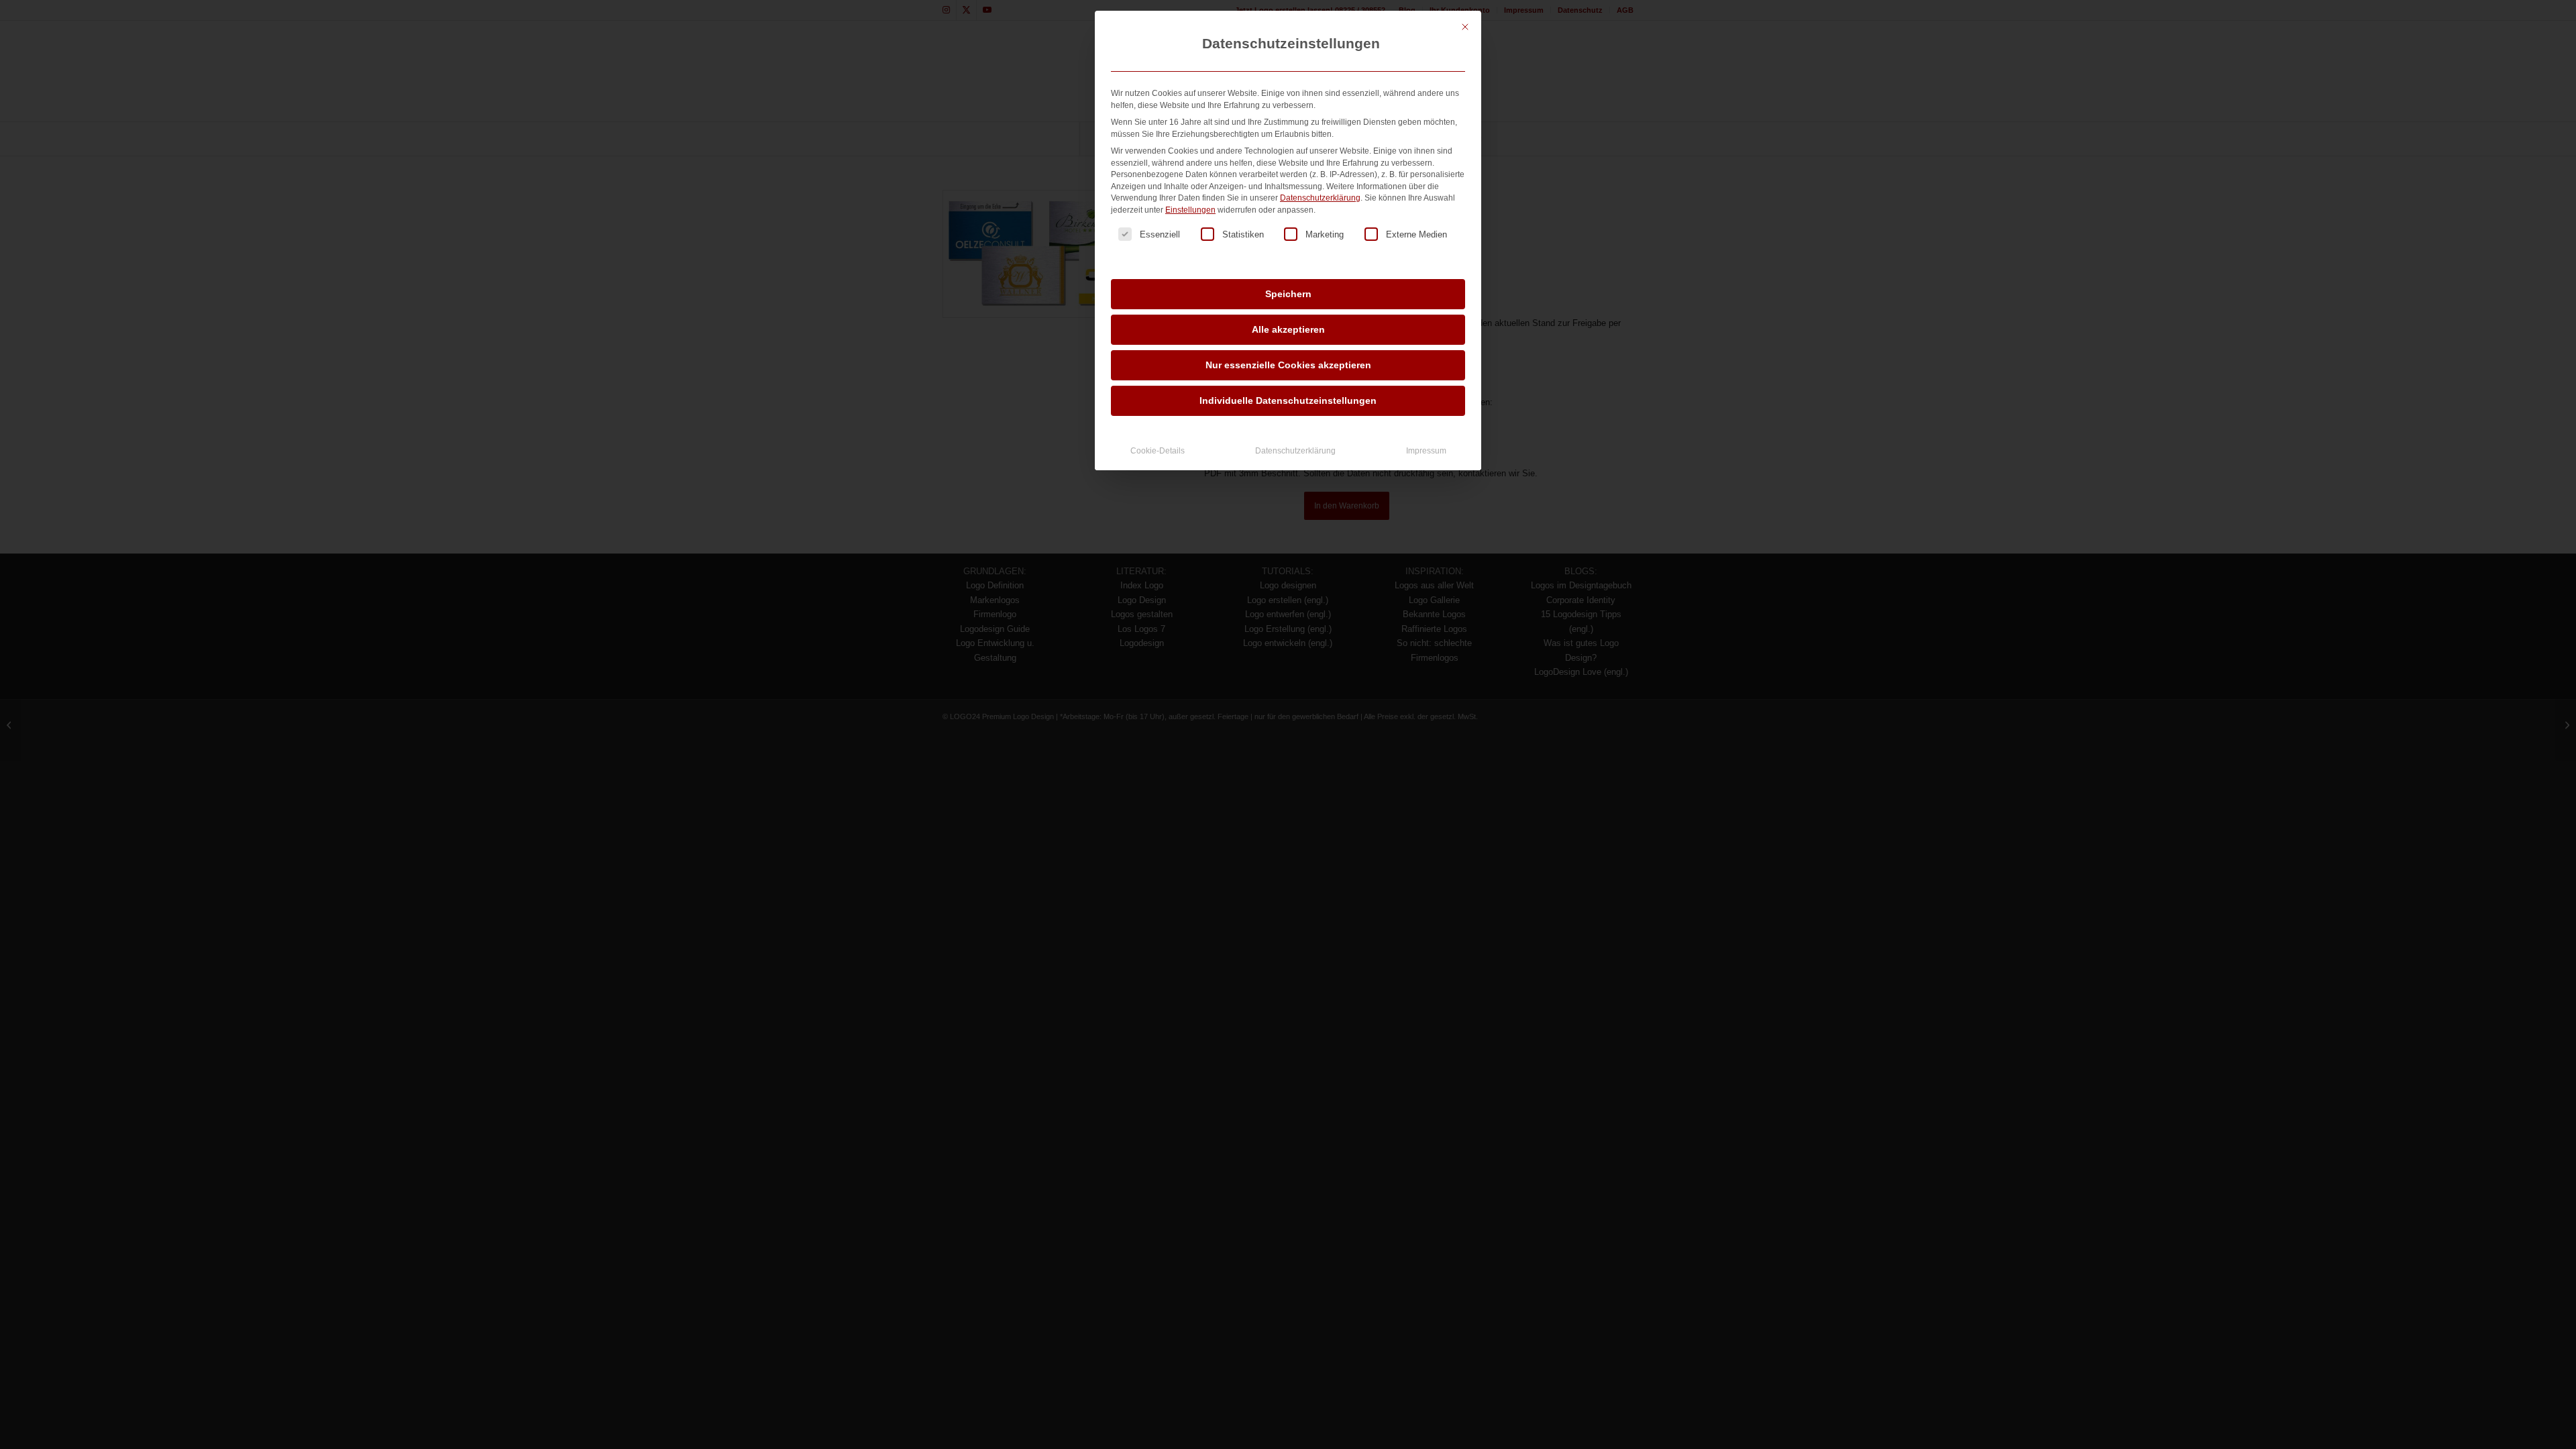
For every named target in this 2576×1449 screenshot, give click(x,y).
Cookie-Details (1158, 451)
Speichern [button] (1288, 294)
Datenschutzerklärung (1320, 198)
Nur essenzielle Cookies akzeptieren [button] (1288, 365)
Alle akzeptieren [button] (1288, 329)
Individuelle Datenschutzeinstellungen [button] (1288, 400)
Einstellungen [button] (1190, 210)
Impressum (1426, 451)
